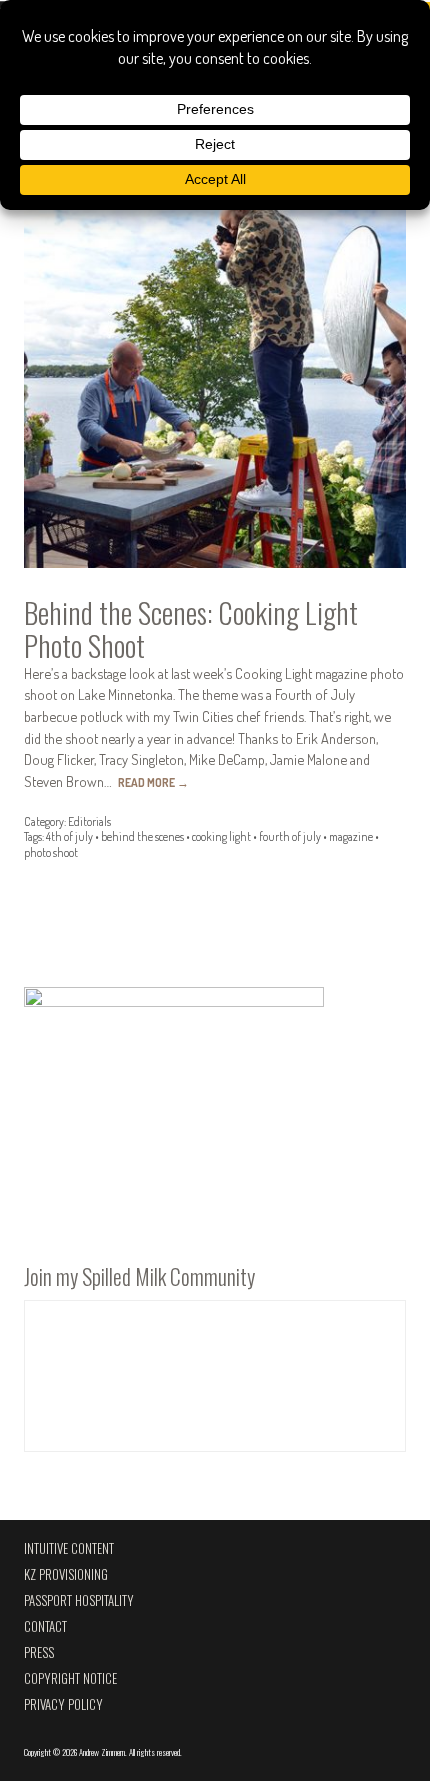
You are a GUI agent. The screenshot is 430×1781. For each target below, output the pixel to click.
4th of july (69, 836)
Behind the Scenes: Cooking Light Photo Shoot (191, 629)
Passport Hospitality (79, 1600)
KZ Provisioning (66, 1574)
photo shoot (51, 852)
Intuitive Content (69, 1548)
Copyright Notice (70, 1678)
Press (39, 1652)
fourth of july (290, 836)
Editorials (89, 821)
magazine (351, 836)
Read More (153, 782)
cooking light (221, 836)
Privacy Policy (63, 1704)
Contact (45, 1626)
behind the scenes (142, 836)
